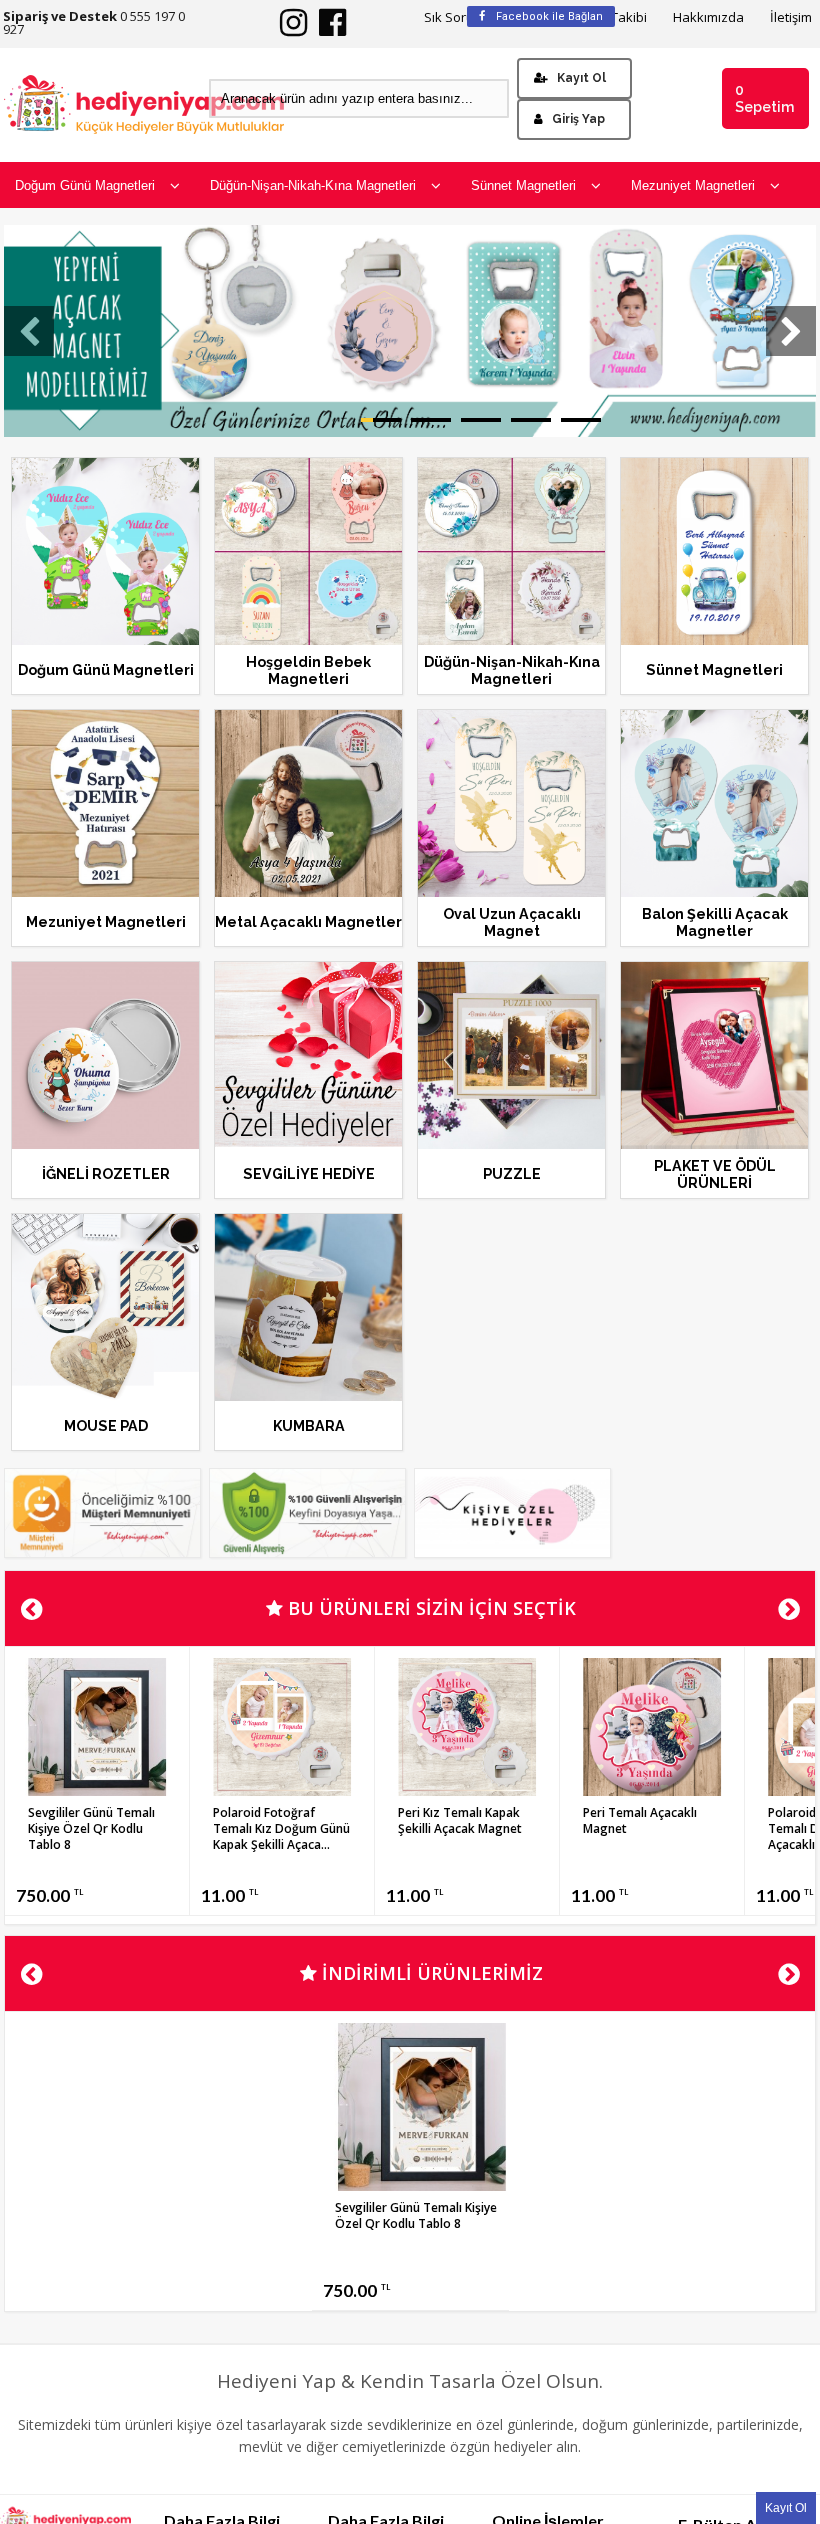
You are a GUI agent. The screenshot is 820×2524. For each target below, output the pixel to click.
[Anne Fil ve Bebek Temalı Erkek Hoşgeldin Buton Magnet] (97, 1797)
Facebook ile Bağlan (548, 16)
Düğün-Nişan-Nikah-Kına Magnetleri (313, 185)
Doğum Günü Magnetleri (85, 185)
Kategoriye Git (106, 575)
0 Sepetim (764, 98)
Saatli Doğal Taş (259, 1812)
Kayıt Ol (581, 78)
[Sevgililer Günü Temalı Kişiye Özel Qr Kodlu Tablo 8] (652, 1789)
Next (788, 1609)
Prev (31, 1609)
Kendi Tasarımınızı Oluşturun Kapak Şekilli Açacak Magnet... (463, 1828)
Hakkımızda (708, 17)
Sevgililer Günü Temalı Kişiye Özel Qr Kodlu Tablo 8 (646, 1828)
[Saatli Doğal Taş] (282, 1789)
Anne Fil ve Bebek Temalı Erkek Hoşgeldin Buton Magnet (95, 1836)
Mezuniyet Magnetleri (693, 185)
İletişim (791, 17)
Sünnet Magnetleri (523, 185)
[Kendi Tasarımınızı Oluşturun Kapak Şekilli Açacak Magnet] (467, 1789)
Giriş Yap (578, 119)
